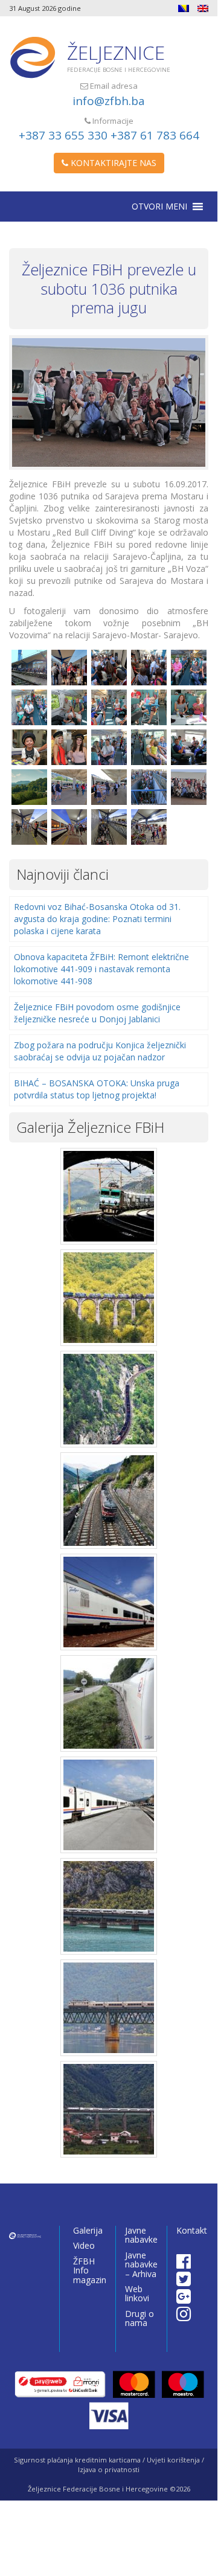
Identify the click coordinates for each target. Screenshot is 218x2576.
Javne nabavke (141, 2235)
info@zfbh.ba (109, 101)
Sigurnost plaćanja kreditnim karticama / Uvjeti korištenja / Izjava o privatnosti (109, 2465)
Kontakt (192, 2230)
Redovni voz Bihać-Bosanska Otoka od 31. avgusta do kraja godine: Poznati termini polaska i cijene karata (97, 919)
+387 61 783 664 (155, 135)
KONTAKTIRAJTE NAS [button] (112, 163)
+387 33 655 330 (63, 135)
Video (84, 2245)
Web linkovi (137, 2293)
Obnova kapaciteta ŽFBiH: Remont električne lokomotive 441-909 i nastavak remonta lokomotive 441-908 (101, 969)
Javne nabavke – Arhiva (141, 2264)
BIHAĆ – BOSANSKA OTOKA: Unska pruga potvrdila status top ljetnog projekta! (97, 1089)
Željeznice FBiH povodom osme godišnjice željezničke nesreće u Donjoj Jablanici (97, 1013)
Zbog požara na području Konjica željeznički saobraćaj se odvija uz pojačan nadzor (100, 1051)
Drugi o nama (139, 2318)
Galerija (88, 2230)
